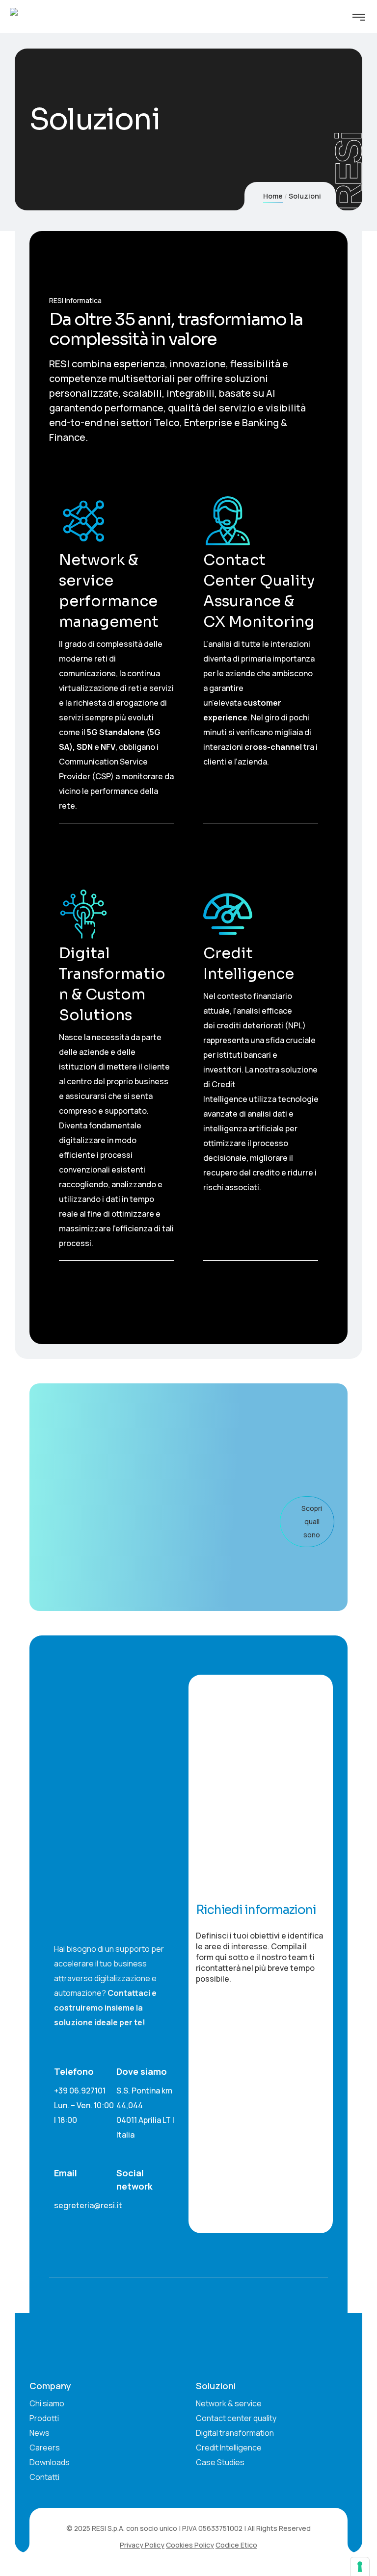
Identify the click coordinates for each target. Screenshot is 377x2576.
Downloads (50, 2462)
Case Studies (220, 2462)
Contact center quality (236, 2418)
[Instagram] (98, 2219)
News (40, 2433)
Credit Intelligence (229, 2448)
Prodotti (44, 2418)
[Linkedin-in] (58, 2219)
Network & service (229, 2403)
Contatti (44, 2477)
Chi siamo (47, 2403)
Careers (45, 2448)
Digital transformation (235, 2433)
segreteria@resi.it (88, 2205)
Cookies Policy (190, 2545)
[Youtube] (118, 2219)
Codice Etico (236, 2545)
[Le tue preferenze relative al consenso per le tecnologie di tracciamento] (360, 2567)
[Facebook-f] (78, 2219)
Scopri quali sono (312, 1521)
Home (273, 196)
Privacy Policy (142, 2545)
